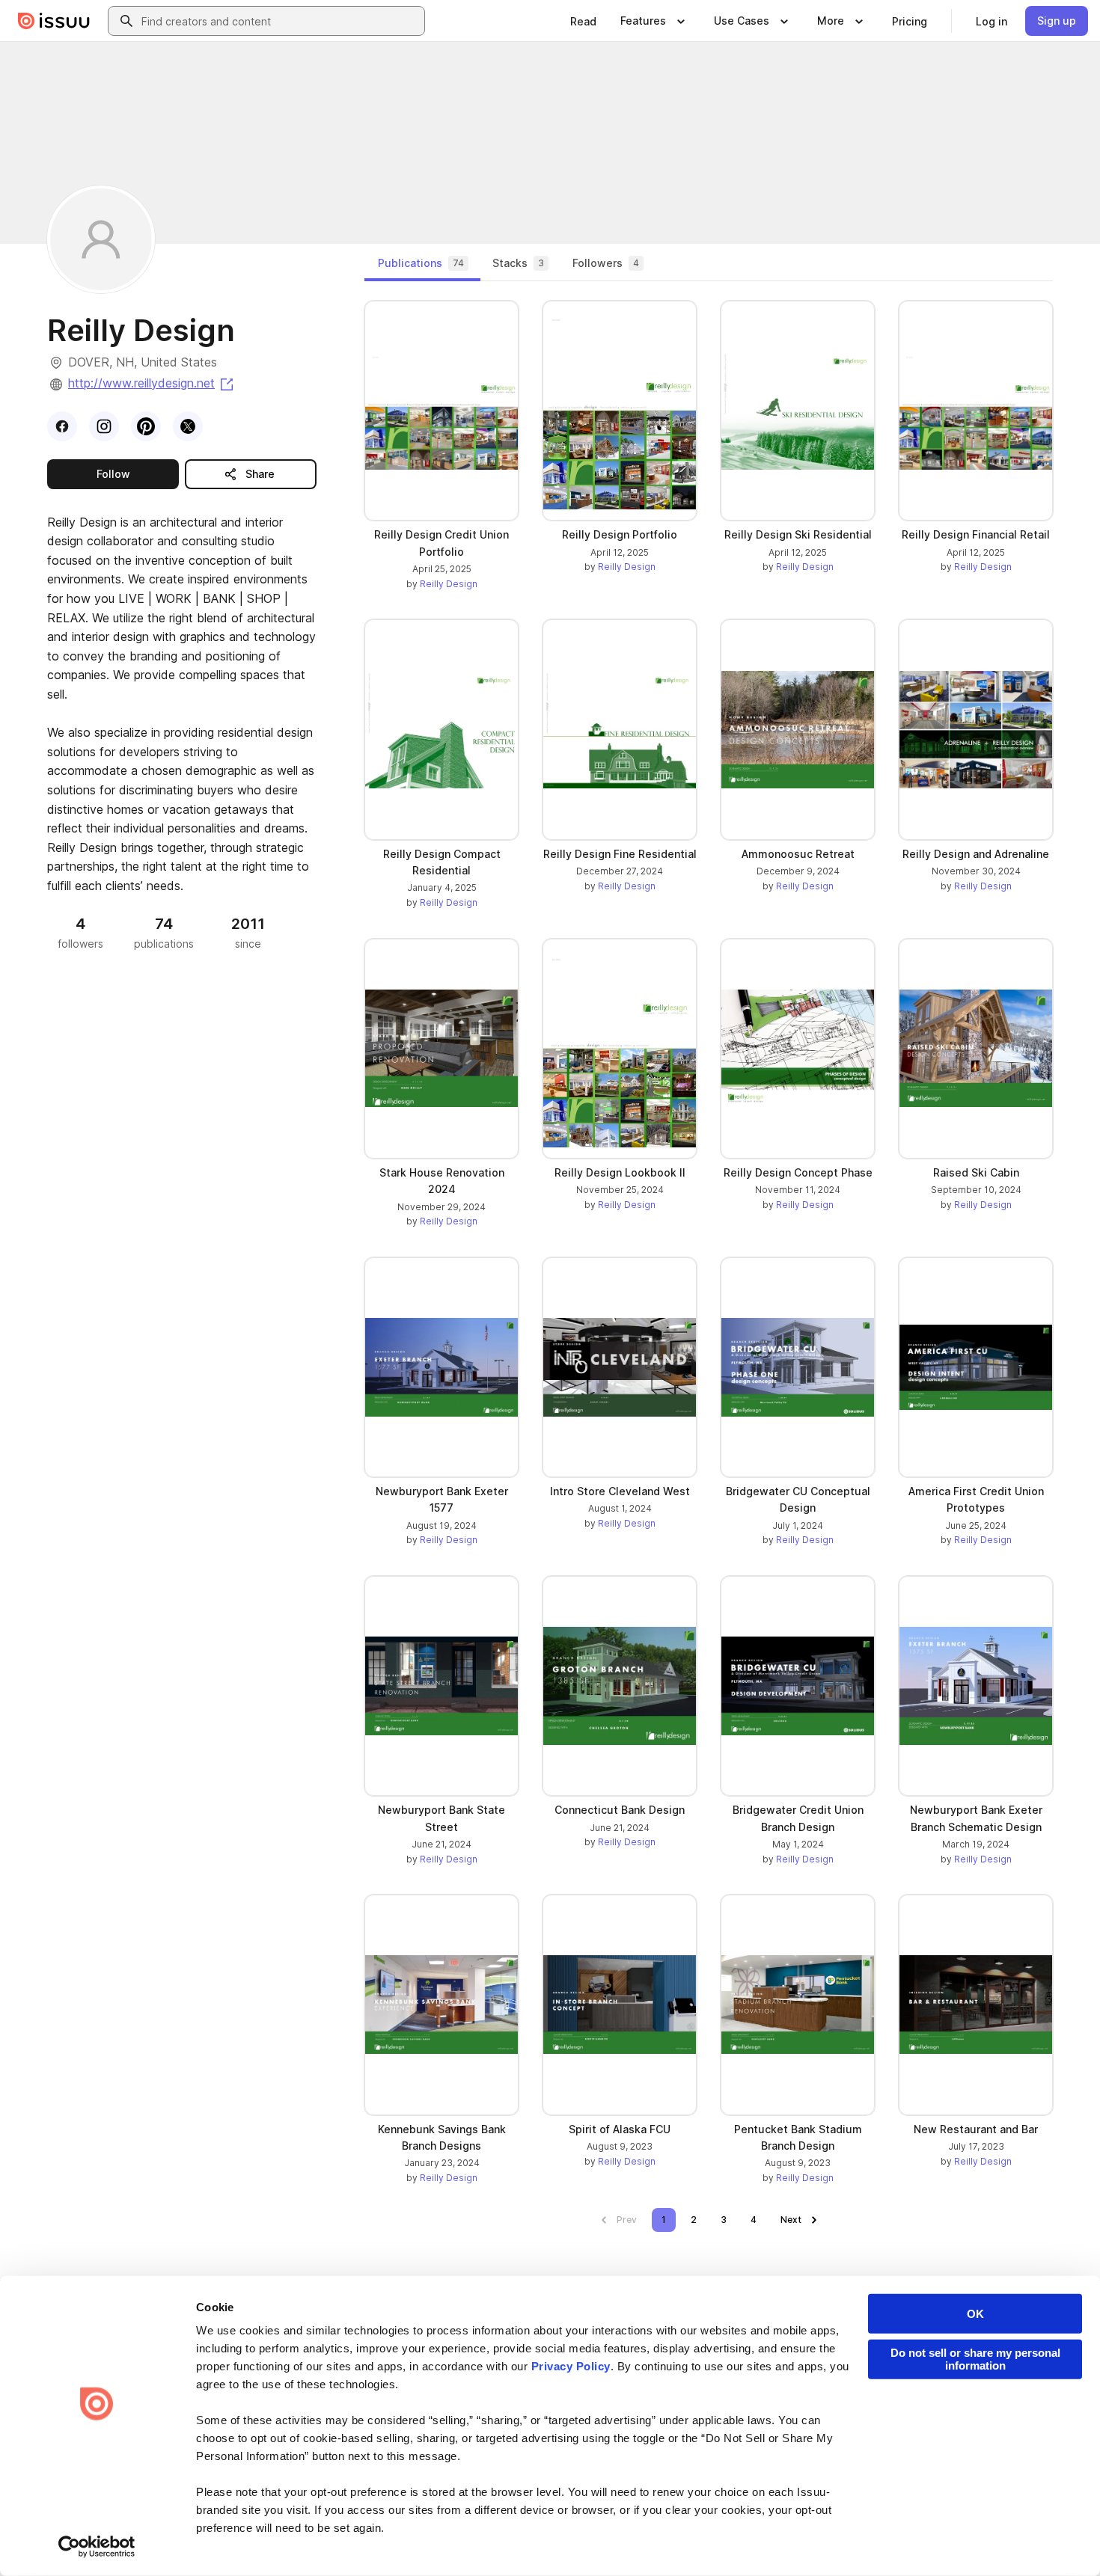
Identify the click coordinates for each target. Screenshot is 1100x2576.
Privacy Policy (571, 2366)
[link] (583, 21)
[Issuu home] (54, 21)
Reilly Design (449, 584)
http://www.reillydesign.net (152, 383)
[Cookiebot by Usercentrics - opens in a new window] (97, 2547)
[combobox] (280, 21)
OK (975, 2314)
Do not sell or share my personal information (975, 2359)
